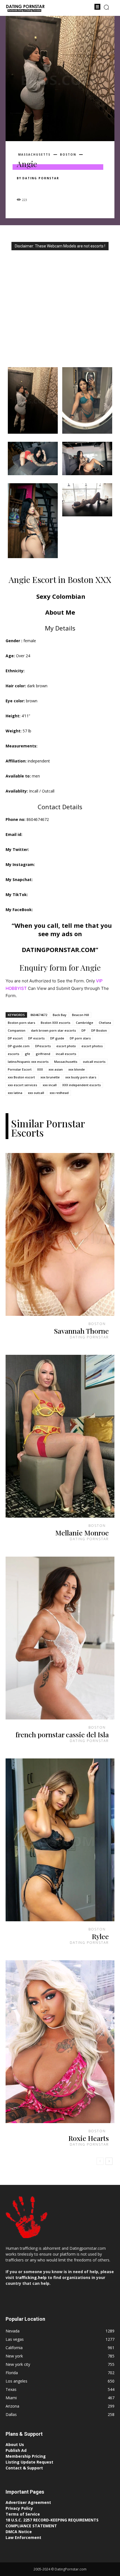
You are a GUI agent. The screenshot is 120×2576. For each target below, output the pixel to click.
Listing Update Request (29, 2462)
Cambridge (85, 1023)
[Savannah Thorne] (60, 1234)
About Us (15, 2444)
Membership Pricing (26, 2456)
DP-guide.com (19, 1046)
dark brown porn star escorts (53, 1030)
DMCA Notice (19, 2532)
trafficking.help (31, 2277)
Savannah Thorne (81, 1331)
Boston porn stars (21, 1023)
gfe (27, 1054)
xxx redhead (59, 1093)
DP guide (57, 1038)
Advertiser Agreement (28, 2502)
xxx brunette (50, 1077)
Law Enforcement (23, 2537)
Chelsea (105, 1023)
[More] (74, 188)
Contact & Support (24, 2468)
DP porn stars (80, 1038)
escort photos (92, 1046)
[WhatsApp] (61, 188)
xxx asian (56, 1069)
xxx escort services (22, 1085)
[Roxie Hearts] (60, 2042)
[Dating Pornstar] (25, 9)
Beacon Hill (81, 1015)
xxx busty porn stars (81, 1077)
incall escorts (66, 1054)
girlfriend (43, 1054)
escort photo (66, 1046)
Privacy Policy (19, 2508)
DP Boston (99, 1030)
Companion (17, 1030)
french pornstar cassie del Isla (62, 1734)
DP (84, 1030)
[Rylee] (60, 1840)
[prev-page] (100, 2161)
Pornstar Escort (20, 1069)
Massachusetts (34, 154)
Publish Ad (16, 2450)
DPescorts (43, 1046)
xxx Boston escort (21, 1077)
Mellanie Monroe (82, 1533)
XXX (40, 1069)
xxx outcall (36, 1093)
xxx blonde (77, 1069)
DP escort (15, 1038)
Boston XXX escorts (56, 1023)
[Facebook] (22, 188)
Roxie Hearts (89, 2138)
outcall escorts (94, 1062)
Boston (68, 154)
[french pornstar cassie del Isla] (60, 1638)
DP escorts (36, 1038)
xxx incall (50, 1085)
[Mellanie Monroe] (60, 1436)
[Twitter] (35, 188)
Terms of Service (23, 2514)
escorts (14, 1054)
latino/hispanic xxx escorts (28, 1062)
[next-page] (109, 2161)
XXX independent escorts (81, 1085)
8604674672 (39, 1015)
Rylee (100, 1936)
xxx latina (15, 1093)
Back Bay (60, 1015)
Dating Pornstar (41, 178)
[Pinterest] (48, 188)
